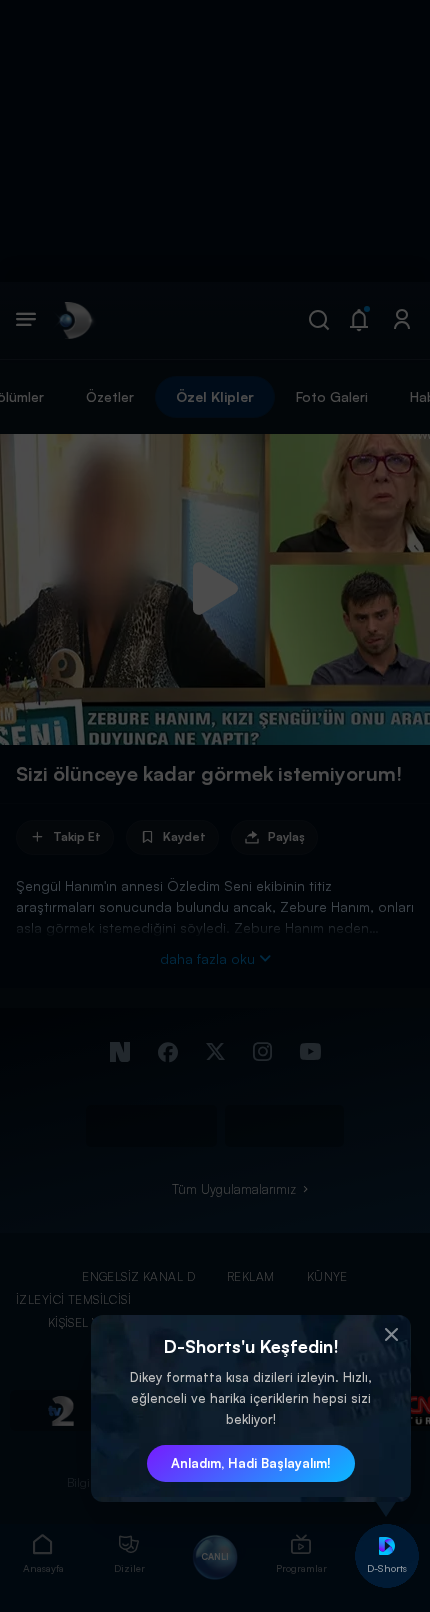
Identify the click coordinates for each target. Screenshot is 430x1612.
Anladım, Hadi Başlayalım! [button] (251, 1463)
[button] (391, 1335)
